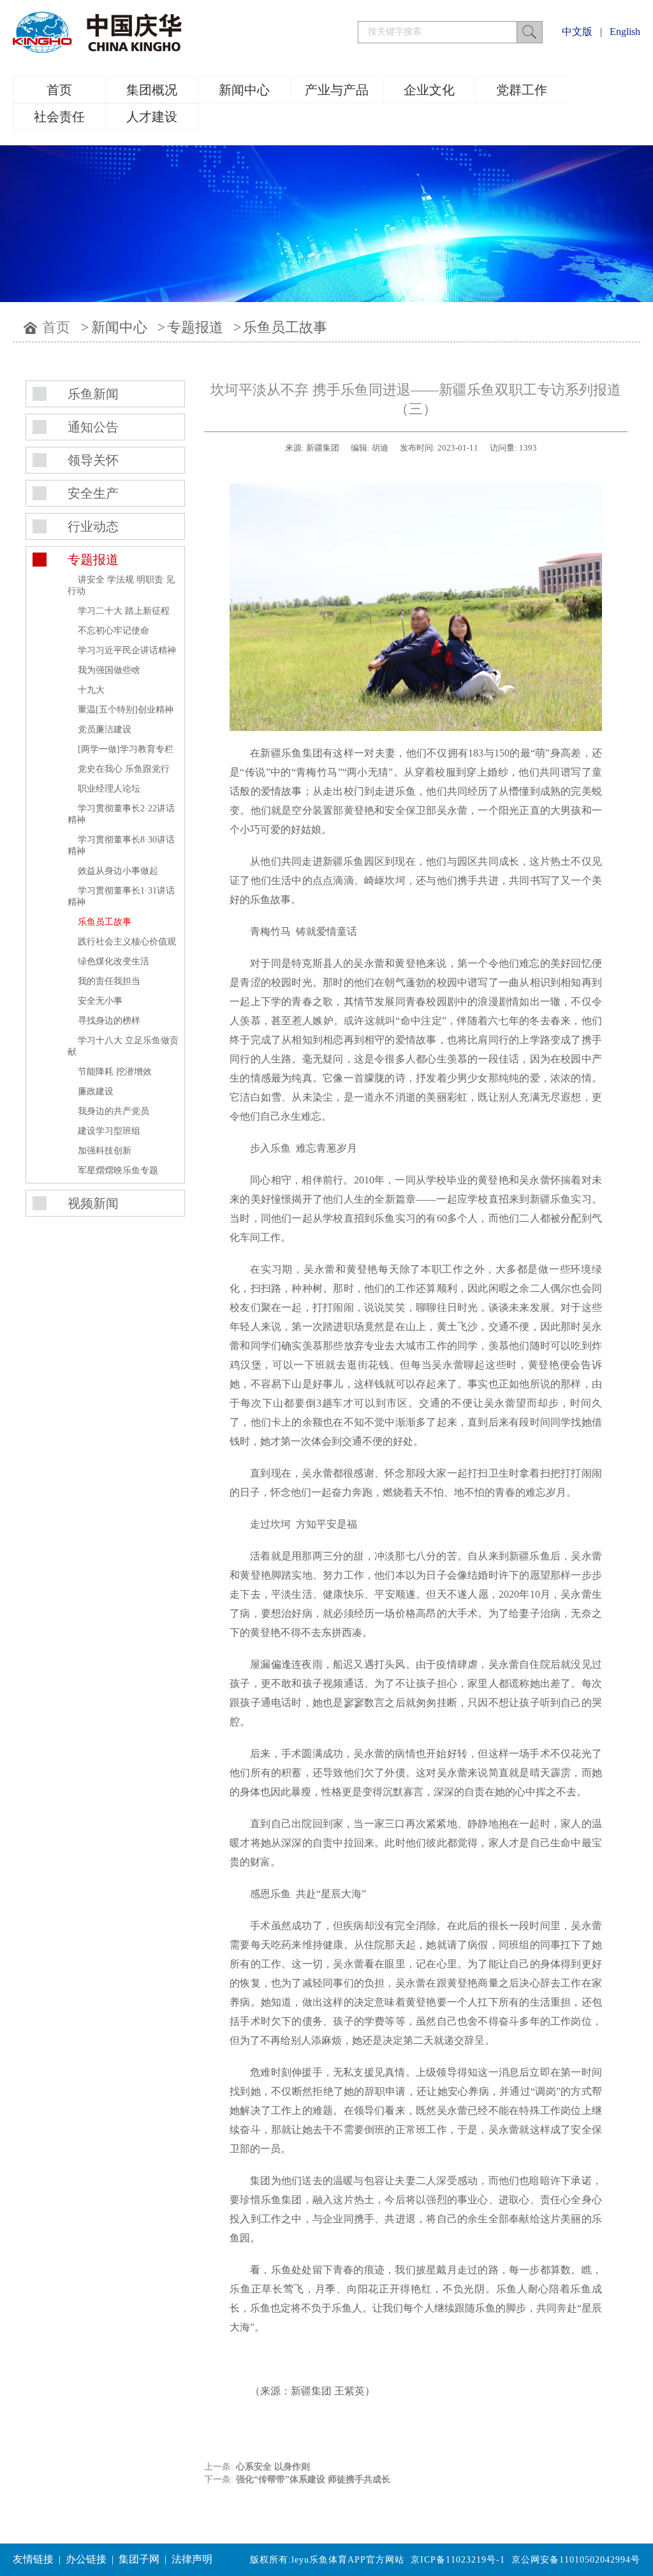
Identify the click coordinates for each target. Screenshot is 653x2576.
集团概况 (152, 90)
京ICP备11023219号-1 (458, 2560)
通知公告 (93, 427)
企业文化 (429, 90)
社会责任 (59, 117)
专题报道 (195, 327)
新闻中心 (244, 90)
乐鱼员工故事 (285, 327)
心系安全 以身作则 (273, 2467)
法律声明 (192, 2559)
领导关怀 (93, 460)
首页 (59, 90)
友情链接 (33, 2559)
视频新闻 (93, 1203)
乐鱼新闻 (93, 394)
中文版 (577, 32)
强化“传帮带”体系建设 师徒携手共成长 (313, 2479)
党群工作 (522, 90)
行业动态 (93, 526)
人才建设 (152, 117)
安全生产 (93, 493)
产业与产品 (337, 90)
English (625, 32)
